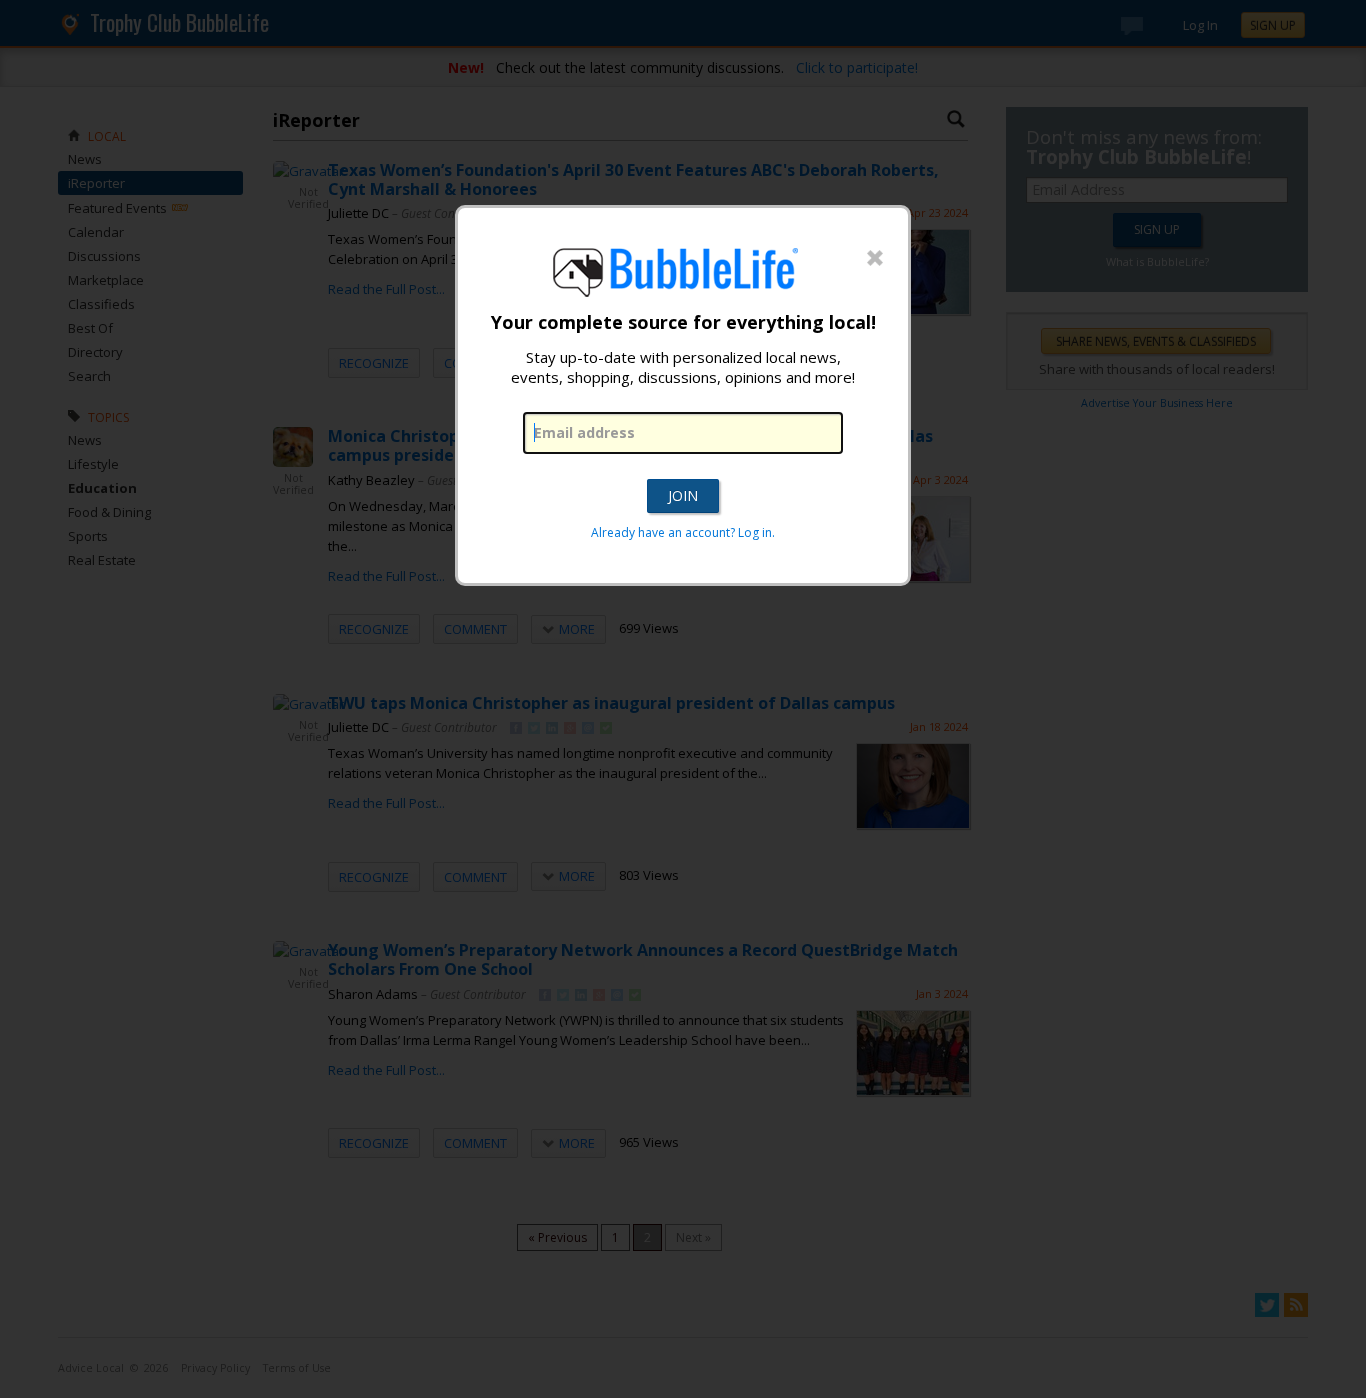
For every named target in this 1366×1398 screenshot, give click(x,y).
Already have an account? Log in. (683, 532)
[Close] (875, 259)
